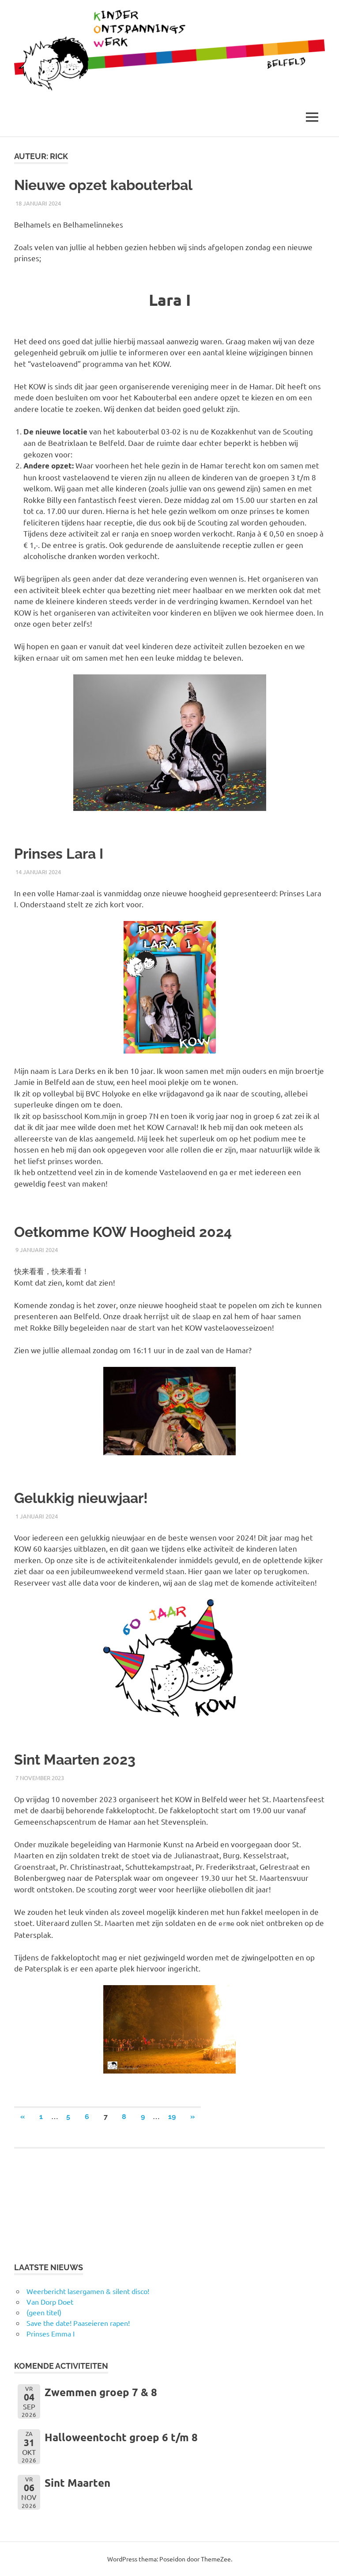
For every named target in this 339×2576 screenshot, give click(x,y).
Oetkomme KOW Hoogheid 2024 (123, 1232)
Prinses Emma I (51, 2333)
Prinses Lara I (59, 854)
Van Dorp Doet (50, 2302)
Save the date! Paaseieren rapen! (78, 2323)
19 (172, 2117)
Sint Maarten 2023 (75, 1760)
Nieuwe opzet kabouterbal (103, 185)
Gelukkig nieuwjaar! (81, 1498)
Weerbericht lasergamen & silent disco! (88, 2291)
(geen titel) (44, 2312)
